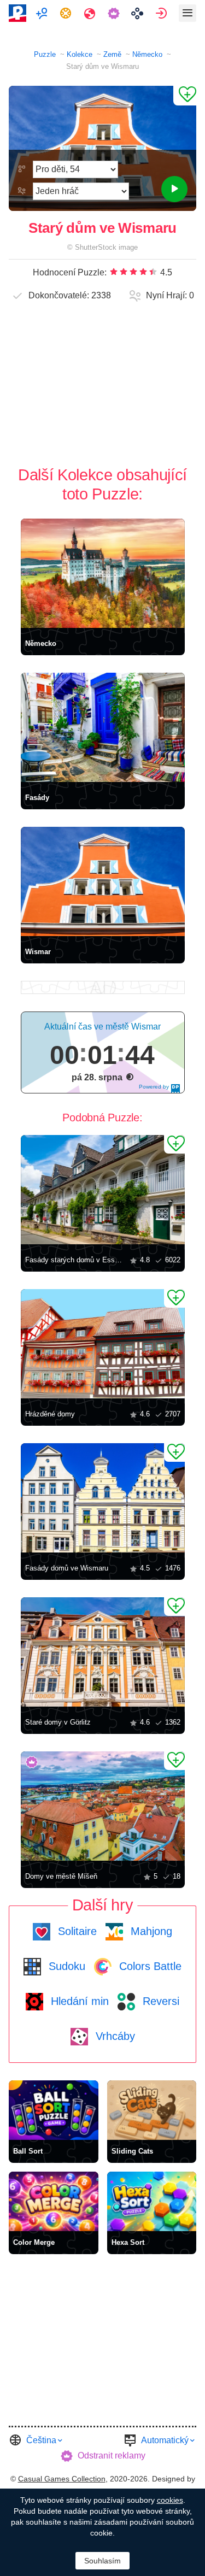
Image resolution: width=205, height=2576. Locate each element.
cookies (170, 2500)
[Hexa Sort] (152, 2201)
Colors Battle (149, 1966)
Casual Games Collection (62, 2479)
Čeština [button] (41, 2440)
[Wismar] (103, 881)
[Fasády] (103, 727)
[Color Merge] (54, 2201)
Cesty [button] (91, 13)
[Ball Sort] (54, 2110)
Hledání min (78, 2001)
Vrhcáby (114, 2036)
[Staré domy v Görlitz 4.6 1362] (103, 1652)
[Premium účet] (115, 13)
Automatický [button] (165, 2440)
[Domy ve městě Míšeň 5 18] (103, 1806)
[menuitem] (43, 13)
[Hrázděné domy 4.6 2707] (103, 1344)
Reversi (159, 2001)
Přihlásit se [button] (163, 13)
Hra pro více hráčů (43, 13)
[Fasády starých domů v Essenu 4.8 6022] (103, 1190)
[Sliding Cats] (152, 2110)
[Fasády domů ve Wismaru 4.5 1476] (103, 1498)
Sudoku (65, 1966)
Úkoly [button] (67, 13)
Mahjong (150, 1931)
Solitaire (76, 1931)
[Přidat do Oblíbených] (185, 96)
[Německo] (103, 573)
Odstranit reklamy (112, 2456)
